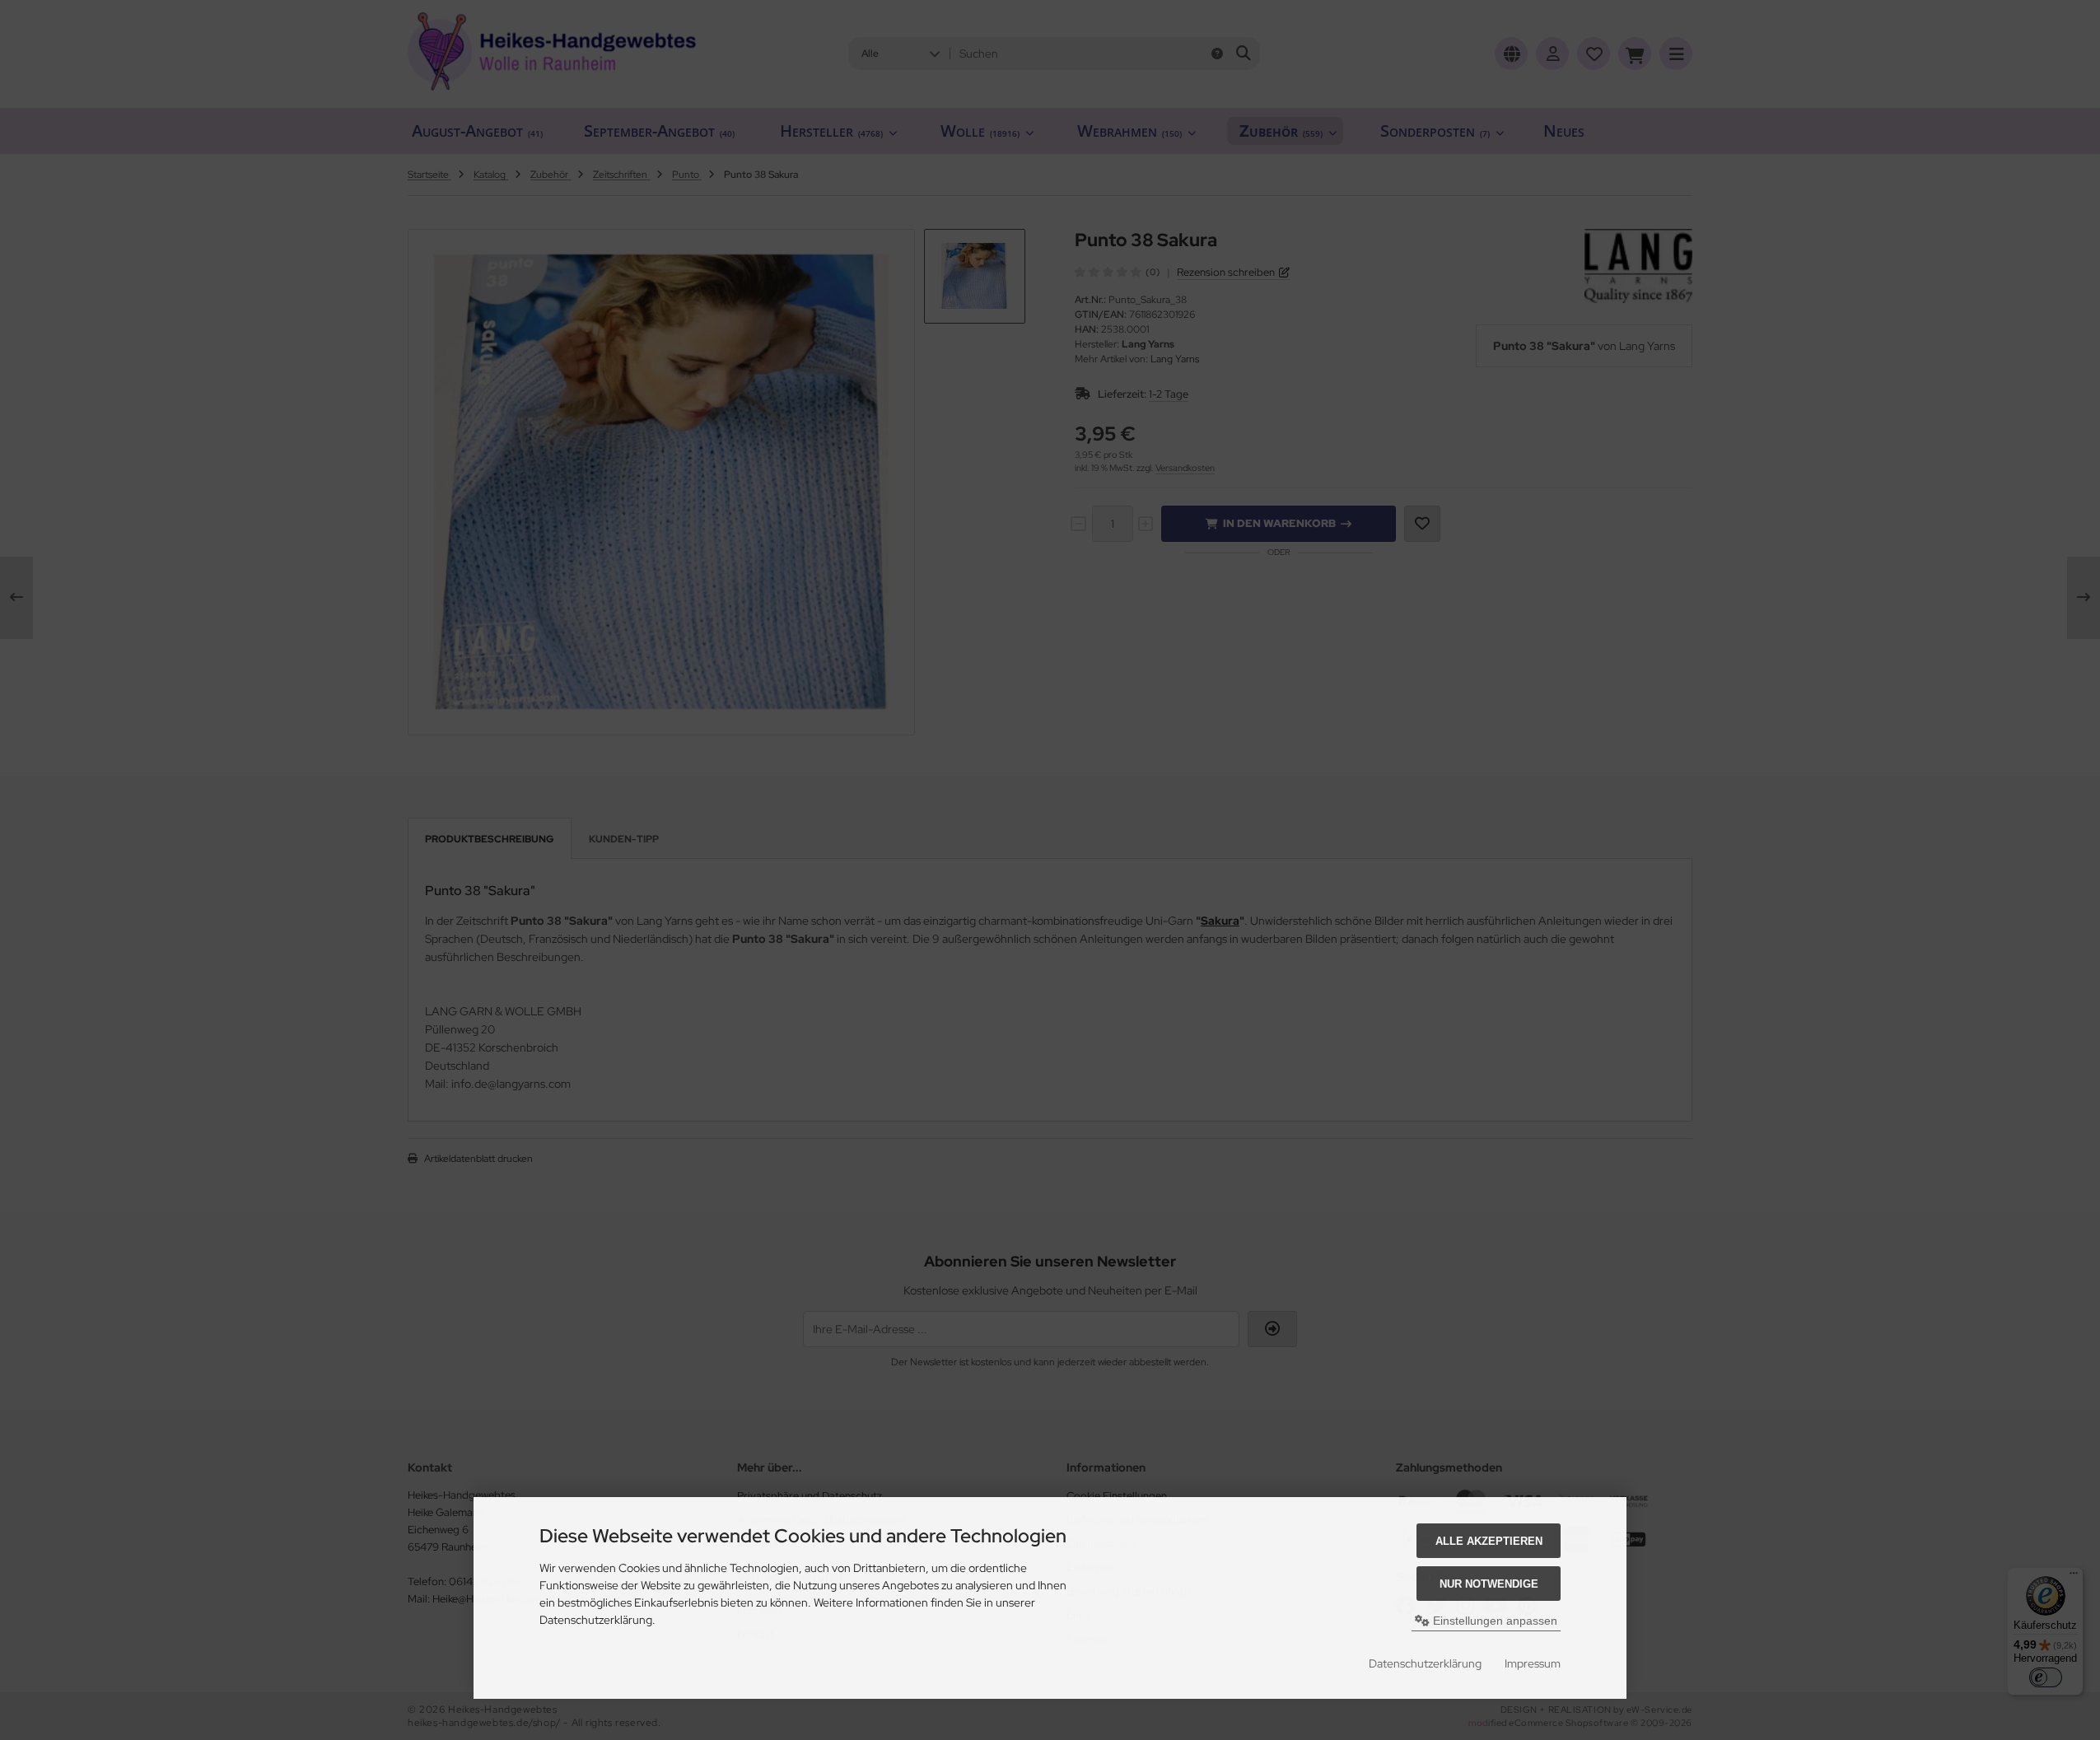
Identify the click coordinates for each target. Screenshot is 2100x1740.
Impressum (1533, 1663)
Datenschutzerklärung (1425, 1663)
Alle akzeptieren (1489, 1541)
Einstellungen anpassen (1493, 1621)
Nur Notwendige (1489, 1584)
